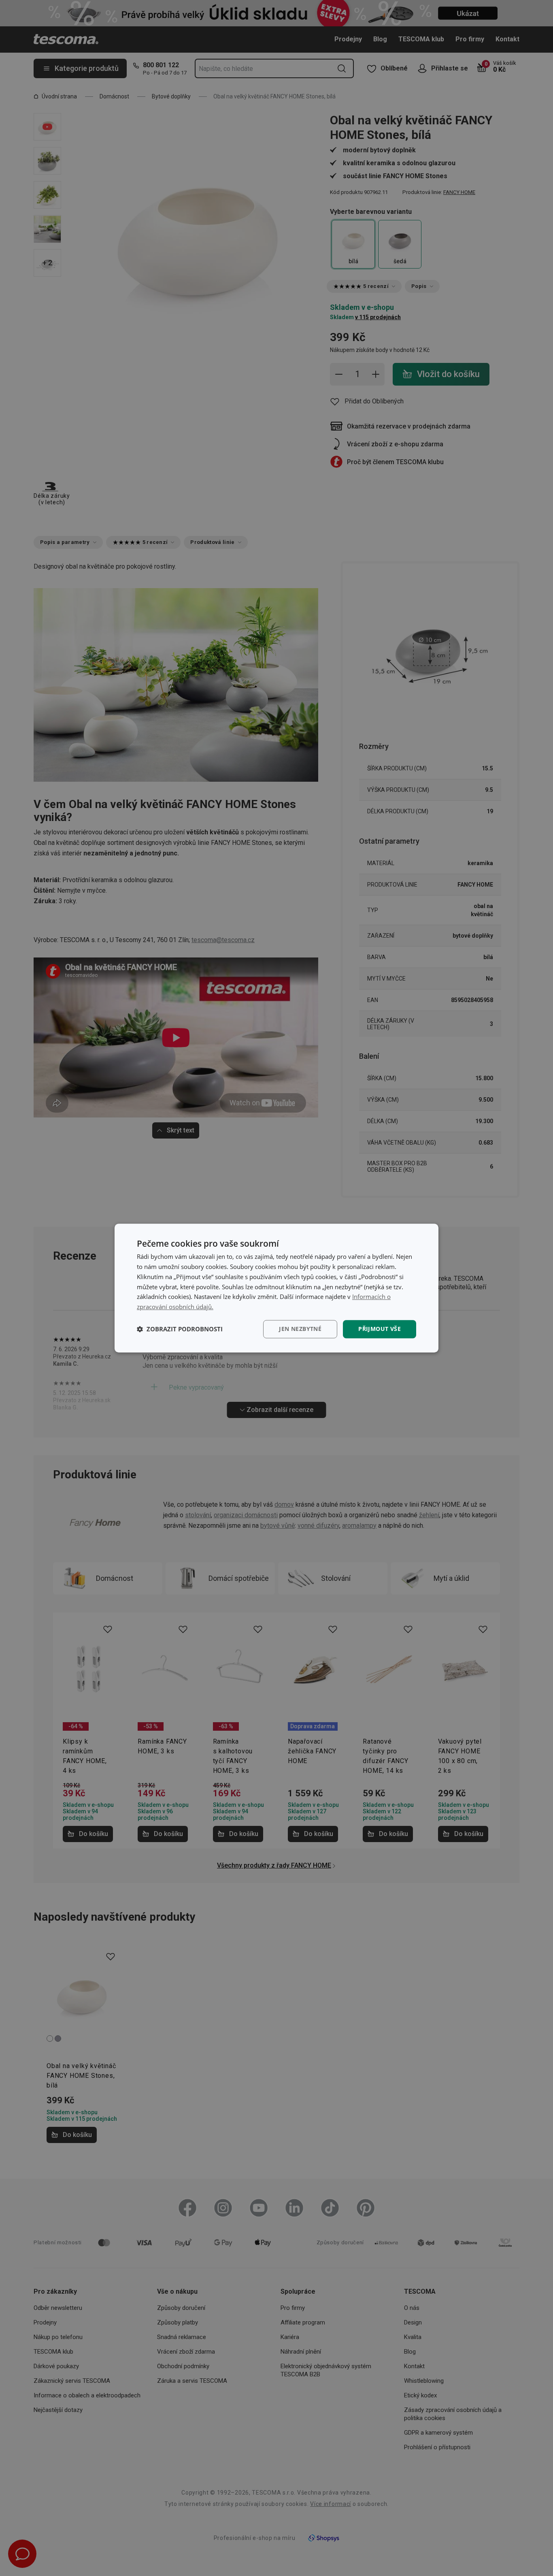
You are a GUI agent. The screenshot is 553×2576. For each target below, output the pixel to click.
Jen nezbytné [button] (300, 1329)
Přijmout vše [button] (380, 1329)
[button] (180, 1329)
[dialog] (276, 1288)
